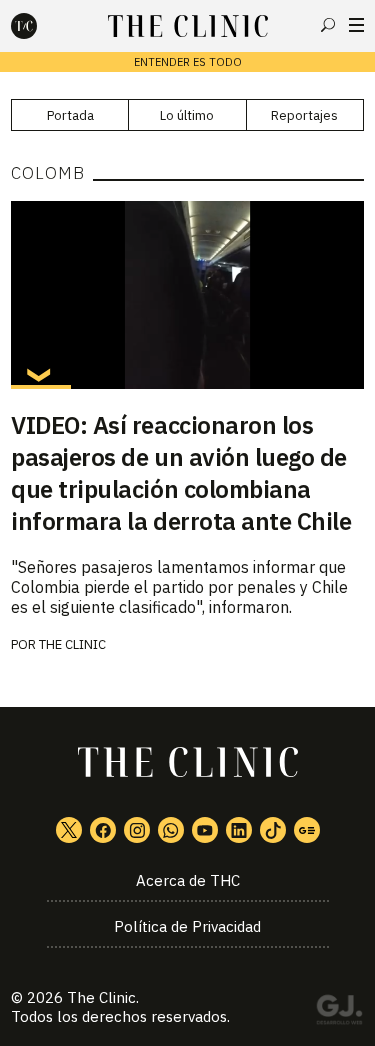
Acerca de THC (188, 880)
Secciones (356, 25)
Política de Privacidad (187, 926)
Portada (70, 115)
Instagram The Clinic (137, 830)
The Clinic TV (205, 830)
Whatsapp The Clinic (171, 830)
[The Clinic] (41, 26)
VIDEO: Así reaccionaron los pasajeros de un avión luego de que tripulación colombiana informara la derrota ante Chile (181, 473)
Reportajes (304, 115)
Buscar (328, 25)
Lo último (187, 115)
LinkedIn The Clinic (239, 830)
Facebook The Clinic (103, 830)
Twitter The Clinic (69, 830)
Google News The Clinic (307, 830)
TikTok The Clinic (273, 830)
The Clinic (72, 644)
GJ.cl (339, 1013)
